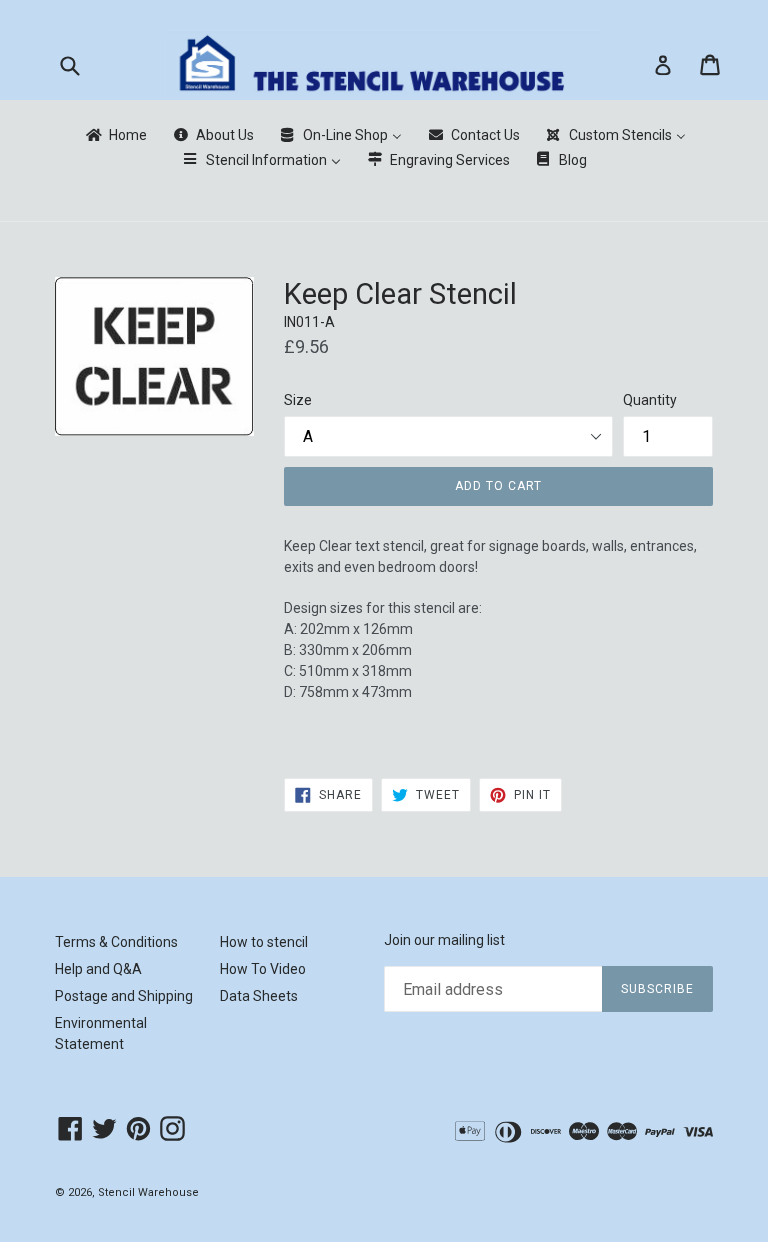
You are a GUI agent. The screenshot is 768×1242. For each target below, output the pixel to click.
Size (298, 400)
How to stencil (264, 942)
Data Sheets (259, 996)
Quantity (650, 400)
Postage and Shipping (124, 996)
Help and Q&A (98, 969)
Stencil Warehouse (148, 1192)
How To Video (263, 969)
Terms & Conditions (116, 942)
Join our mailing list (444, 940)
